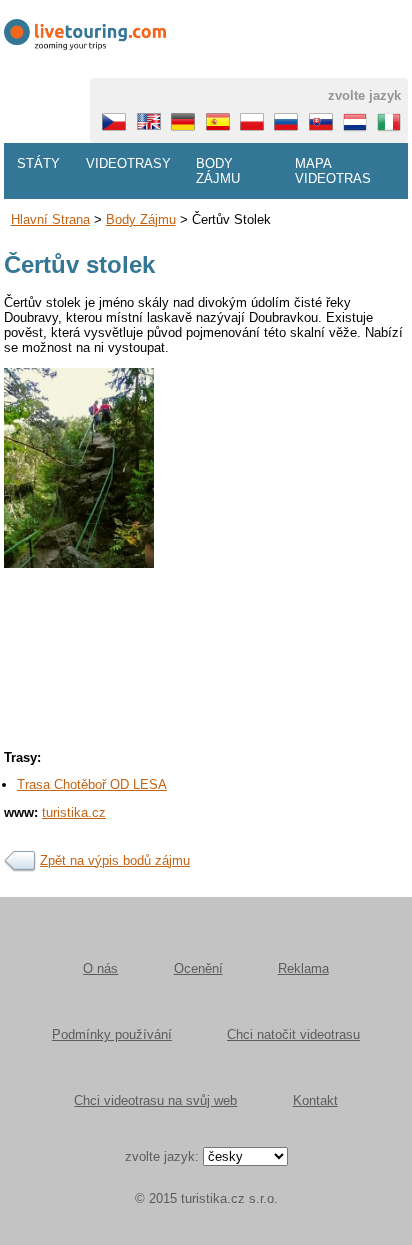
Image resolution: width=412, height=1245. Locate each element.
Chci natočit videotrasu (293, 1034)
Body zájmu (218, 171)
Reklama (303, 968)
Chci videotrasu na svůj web (155, 1100)
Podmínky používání (112, 1034)
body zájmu (141, 219)
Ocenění (198, 968)
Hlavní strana (50, 219)
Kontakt (315, 1100)
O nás (100, 968)
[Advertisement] (206, 746)
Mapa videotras (333, 171)
